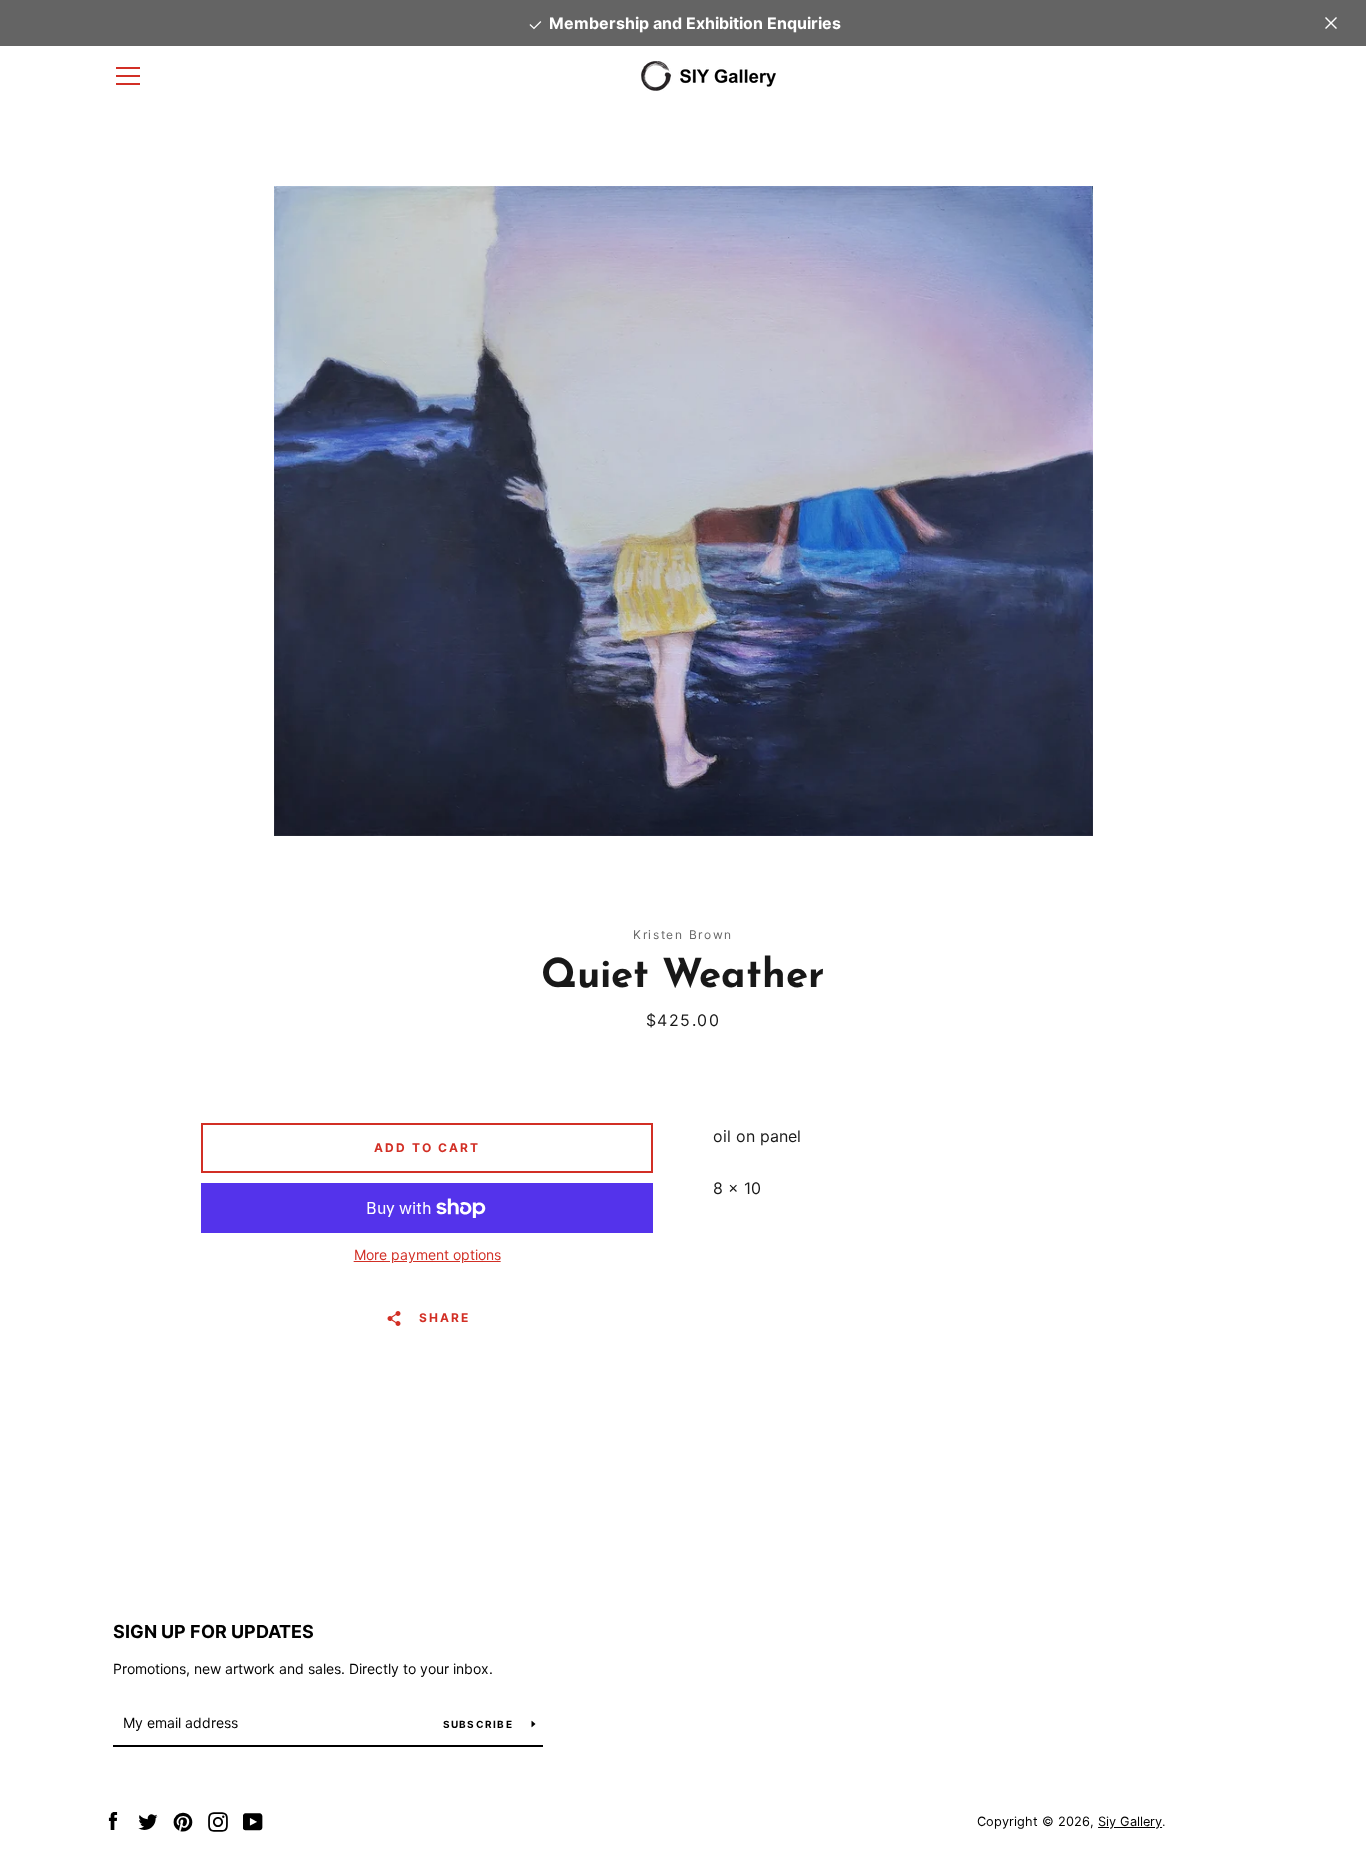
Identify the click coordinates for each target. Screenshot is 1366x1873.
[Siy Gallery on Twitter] (148, 1820)
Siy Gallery (1130, 1821)
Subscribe (480, 1724)
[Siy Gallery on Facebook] (113, 1820)
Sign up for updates (213, 1631)
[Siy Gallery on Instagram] (218, 1820)
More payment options (427, 1254)
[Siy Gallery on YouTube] (253, 1820)
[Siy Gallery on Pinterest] (183, 1820)
